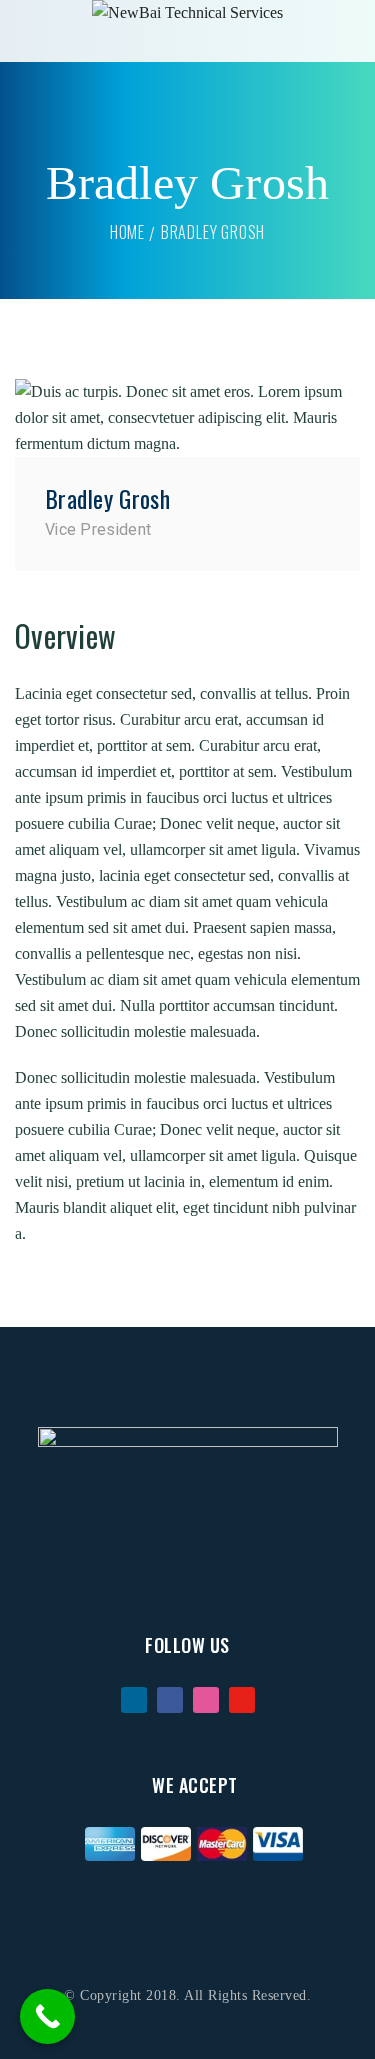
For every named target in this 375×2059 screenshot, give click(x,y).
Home (127, 232)
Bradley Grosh (107, 498)
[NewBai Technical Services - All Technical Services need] (187, 13)
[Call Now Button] (47, 2016)
